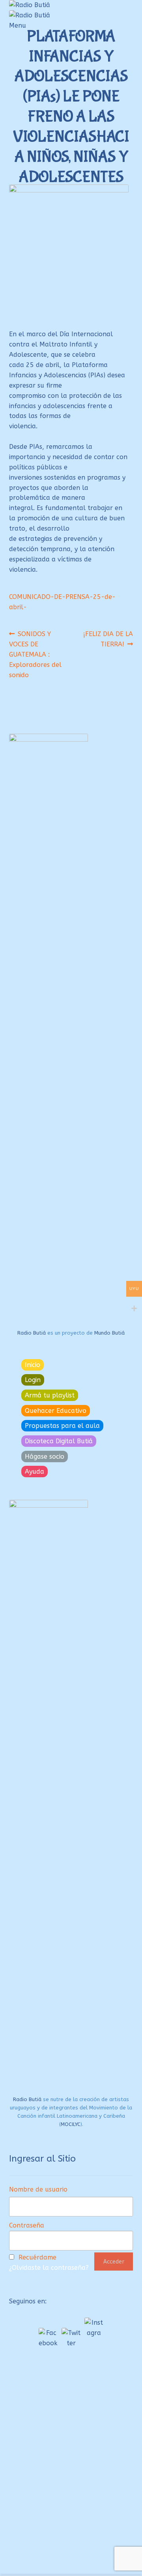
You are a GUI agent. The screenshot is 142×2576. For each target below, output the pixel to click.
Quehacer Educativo (56, 1411)
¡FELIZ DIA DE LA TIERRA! (108, 639)
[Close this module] (129, 2406)
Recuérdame (37, 2257)
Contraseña (27, 2225)
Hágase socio (45, 1457)
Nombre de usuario (38, 2189)
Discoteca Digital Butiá (59, 1441)
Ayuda (35, 1472)
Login (33, 1380)
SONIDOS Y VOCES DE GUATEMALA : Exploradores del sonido (35, 654)
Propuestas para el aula (62, 1426)
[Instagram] (94, 2327)
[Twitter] (71, 2337)
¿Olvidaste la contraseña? (49, 2268)
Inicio (33, 1365)
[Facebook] (48, 2337)
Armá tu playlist (50, 1395)
